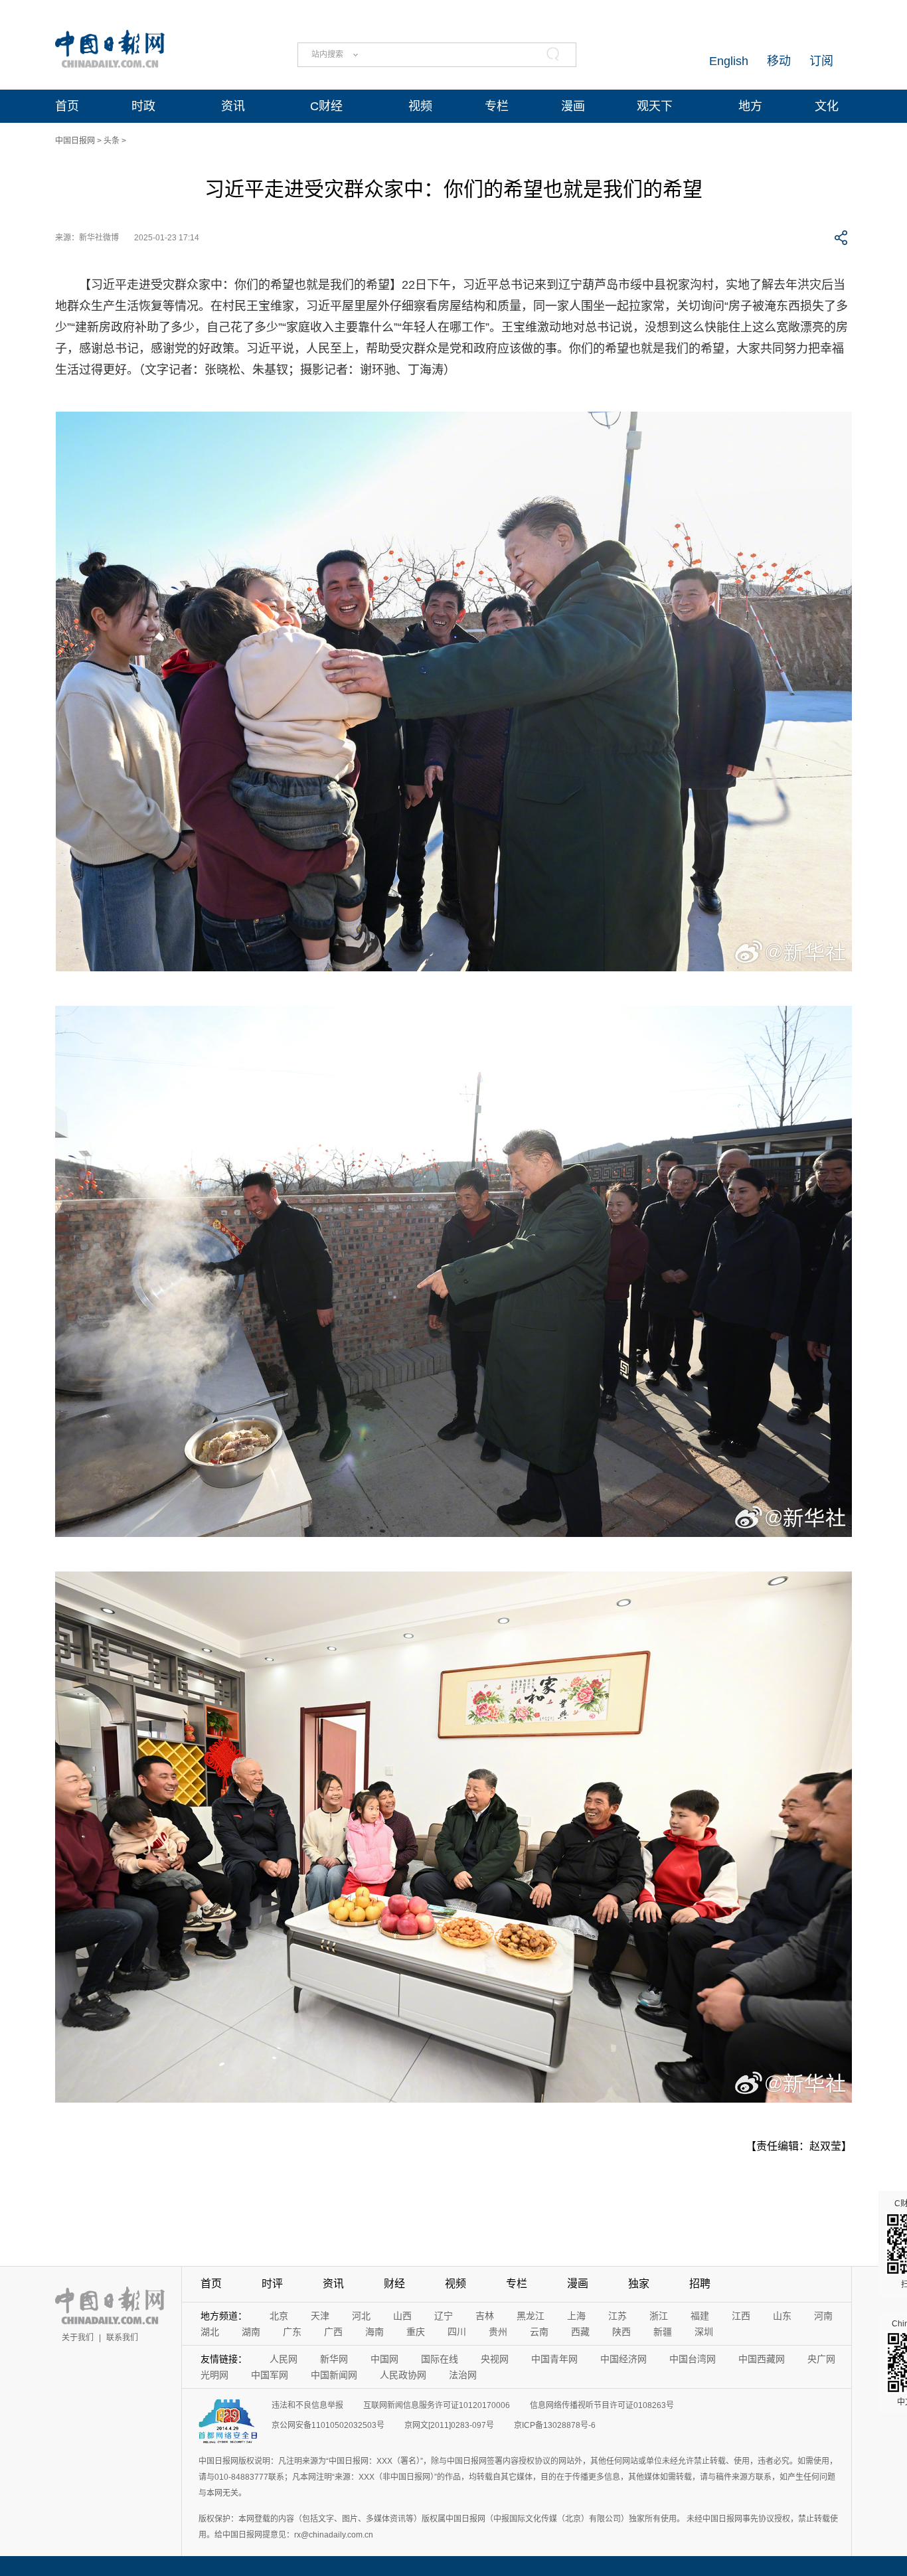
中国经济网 (623, 2359)
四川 (457, 2332)
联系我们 (122, 2338)
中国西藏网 (762, 2359)
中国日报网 (75, 141)
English (729, 61)
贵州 (498, 2332)
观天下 (655, 106)
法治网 (463, 2375)
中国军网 (270, 2375)
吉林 (485, 2316)
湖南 (251, 2332)
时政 (143, 106)
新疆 (663, 2332)
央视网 (495, 2359)
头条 (112, 141)
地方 (750, 106)
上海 (576, 2316)
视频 (420, 106)
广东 (292, 2332)
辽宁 (444, 2316)
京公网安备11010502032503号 (328, 2425)
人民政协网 (403, 2375)
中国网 (384, 2359)
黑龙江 (531, 2316)
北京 (279, 2316)
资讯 (233, 106)
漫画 (573, 106)
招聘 (700, 2284)
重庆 (416, 2332)
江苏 (618, 2316)
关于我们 (78, 2338)
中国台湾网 (693, 2359)
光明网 (214, 2375)
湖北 (210, 2332)
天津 (320, 2316)
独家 (639, 2284)
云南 (539, 2332)
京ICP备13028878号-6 (555, 2425)
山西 (402, 2316)
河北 (361, 2316)
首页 (67, 106)
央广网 (821, 2359)
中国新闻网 (334, 2375)
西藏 (580, 2332)
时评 (272, 2284)
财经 (394, 2284)
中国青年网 (554, 2359)
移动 (779, 61)
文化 (827, 106)
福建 (700, 2316)
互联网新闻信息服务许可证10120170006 (437, 2405)
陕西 (621, 2332)
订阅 (821, 61)
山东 (782, 2316)
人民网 (284, 2359)
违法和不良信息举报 (307, 2405)
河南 (823, 2316)
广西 (333, 2332)
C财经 (326, 106)
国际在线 (440, 2359)
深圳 (704, 2332)
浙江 (659, 2316)
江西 (741, 2316)
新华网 (334, 2359)
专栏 (497, 106)
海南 (374, 2332)
